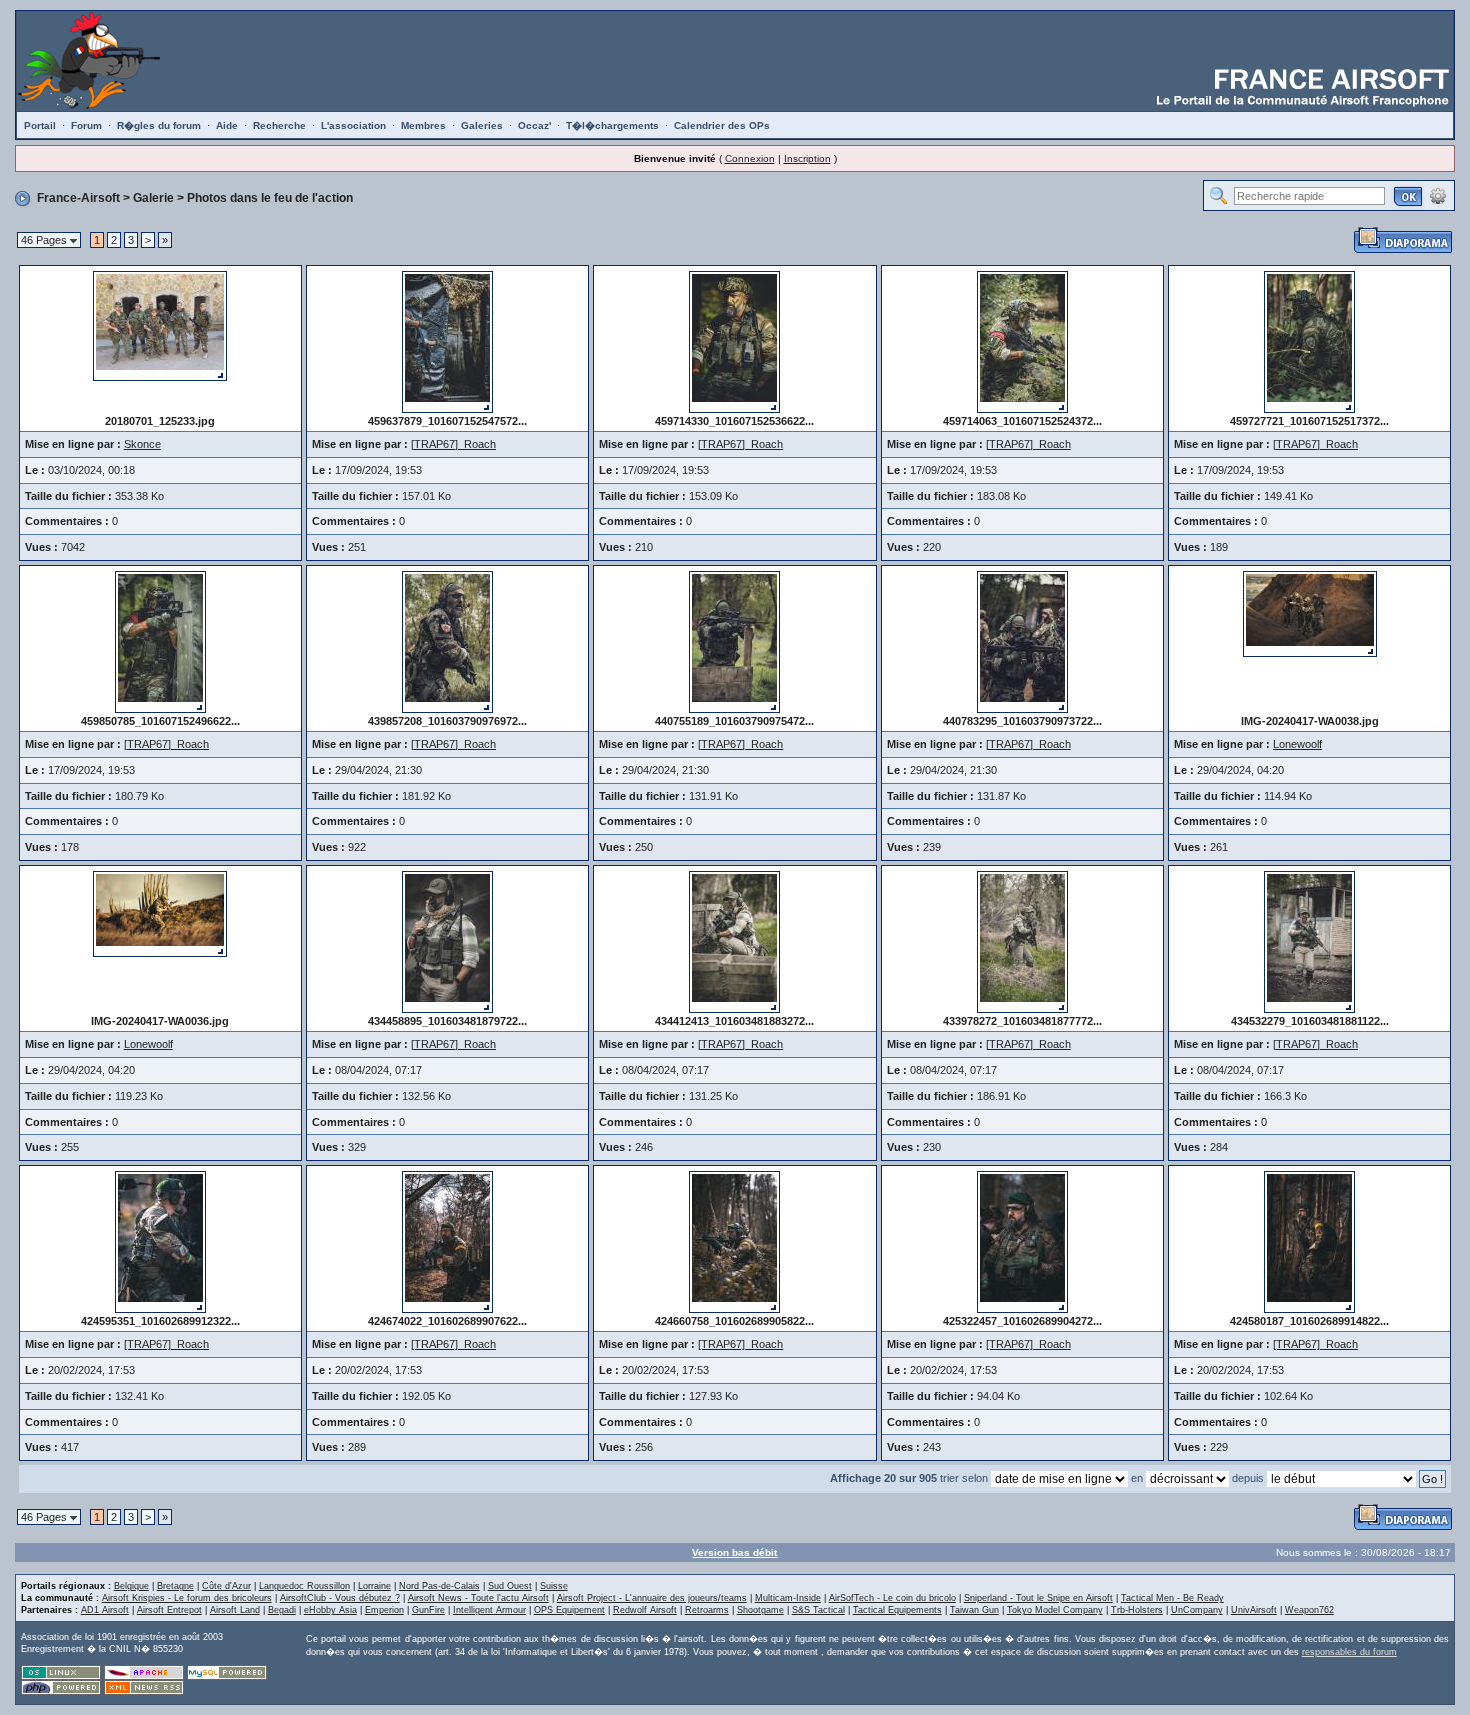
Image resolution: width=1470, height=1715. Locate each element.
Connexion (750, 158)
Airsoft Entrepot (169, 1610)
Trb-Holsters (1137, 1610)
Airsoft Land (235, 1610)
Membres (423, 125)
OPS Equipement (569, 1610)
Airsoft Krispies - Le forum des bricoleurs (187, 1598)
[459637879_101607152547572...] (447, 341)
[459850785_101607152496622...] (160, 641)
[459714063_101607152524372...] (1022, 341)
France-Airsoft (78, 198)
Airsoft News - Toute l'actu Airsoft (478, 1598)
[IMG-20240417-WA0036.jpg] (160, 913)
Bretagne (175, 1586)
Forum (86, 125)
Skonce (142, 444)
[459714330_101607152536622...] (734, 341)
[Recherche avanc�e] (1438, 195)
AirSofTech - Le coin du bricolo (892, 1598)
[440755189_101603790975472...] (734, 641)
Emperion (384, 1610)
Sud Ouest (510, 1586)
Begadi (282, 1610)
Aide (227, 125)
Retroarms (707, 1610)
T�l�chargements (612, 125)
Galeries (482, 125)
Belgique (131, 1586)
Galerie (153, 198)
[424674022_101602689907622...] (447, 1241)
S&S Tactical (818, 1610)
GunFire (428, 1610)
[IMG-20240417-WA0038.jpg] (1310, 613)
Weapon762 (1309, 1610)
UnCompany (1197, 1610)
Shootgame (760, 1610)
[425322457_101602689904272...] (1022, 1241)
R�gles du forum (159, 125)
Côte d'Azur (226, 1586)
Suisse (554, 1586)
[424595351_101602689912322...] (160, 1241)
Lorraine (374, 1586)
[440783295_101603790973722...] (1022, 641)
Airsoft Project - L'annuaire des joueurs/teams (652, 1598)
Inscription (807, 158)
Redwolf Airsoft (645, 1610)
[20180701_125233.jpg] (160, 325)
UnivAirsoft (1254, 1610)
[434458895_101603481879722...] (447, 941)
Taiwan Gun (974, 1610)
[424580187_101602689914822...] (1309, 1241)
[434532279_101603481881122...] (1309, 941)
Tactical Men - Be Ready (1172, 1598)
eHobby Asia (330, 1610)
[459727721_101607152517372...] (1309, 341)
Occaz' (534, 125)
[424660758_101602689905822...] (734, 1241)
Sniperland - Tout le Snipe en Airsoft (1038, 1598)
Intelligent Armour (489, 1610)
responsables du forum (1349, 1652)
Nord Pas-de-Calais (439, 1586)
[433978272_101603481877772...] (1022, 941)
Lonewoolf (1297, 744)
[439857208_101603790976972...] (447, 641)
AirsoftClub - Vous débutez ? (340, 1598)
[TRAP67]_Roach (453, 444)
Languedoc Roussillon (304, 1586)
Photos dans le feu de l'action (270, 198)
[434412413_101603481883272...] (734, 941)
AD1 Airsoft (105, 1610)
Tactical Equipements (897, 1610)
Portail (40, 125)
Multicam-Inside (788, 1598)
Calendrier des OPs (722, 125)
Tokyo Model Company (1055, 1610)
